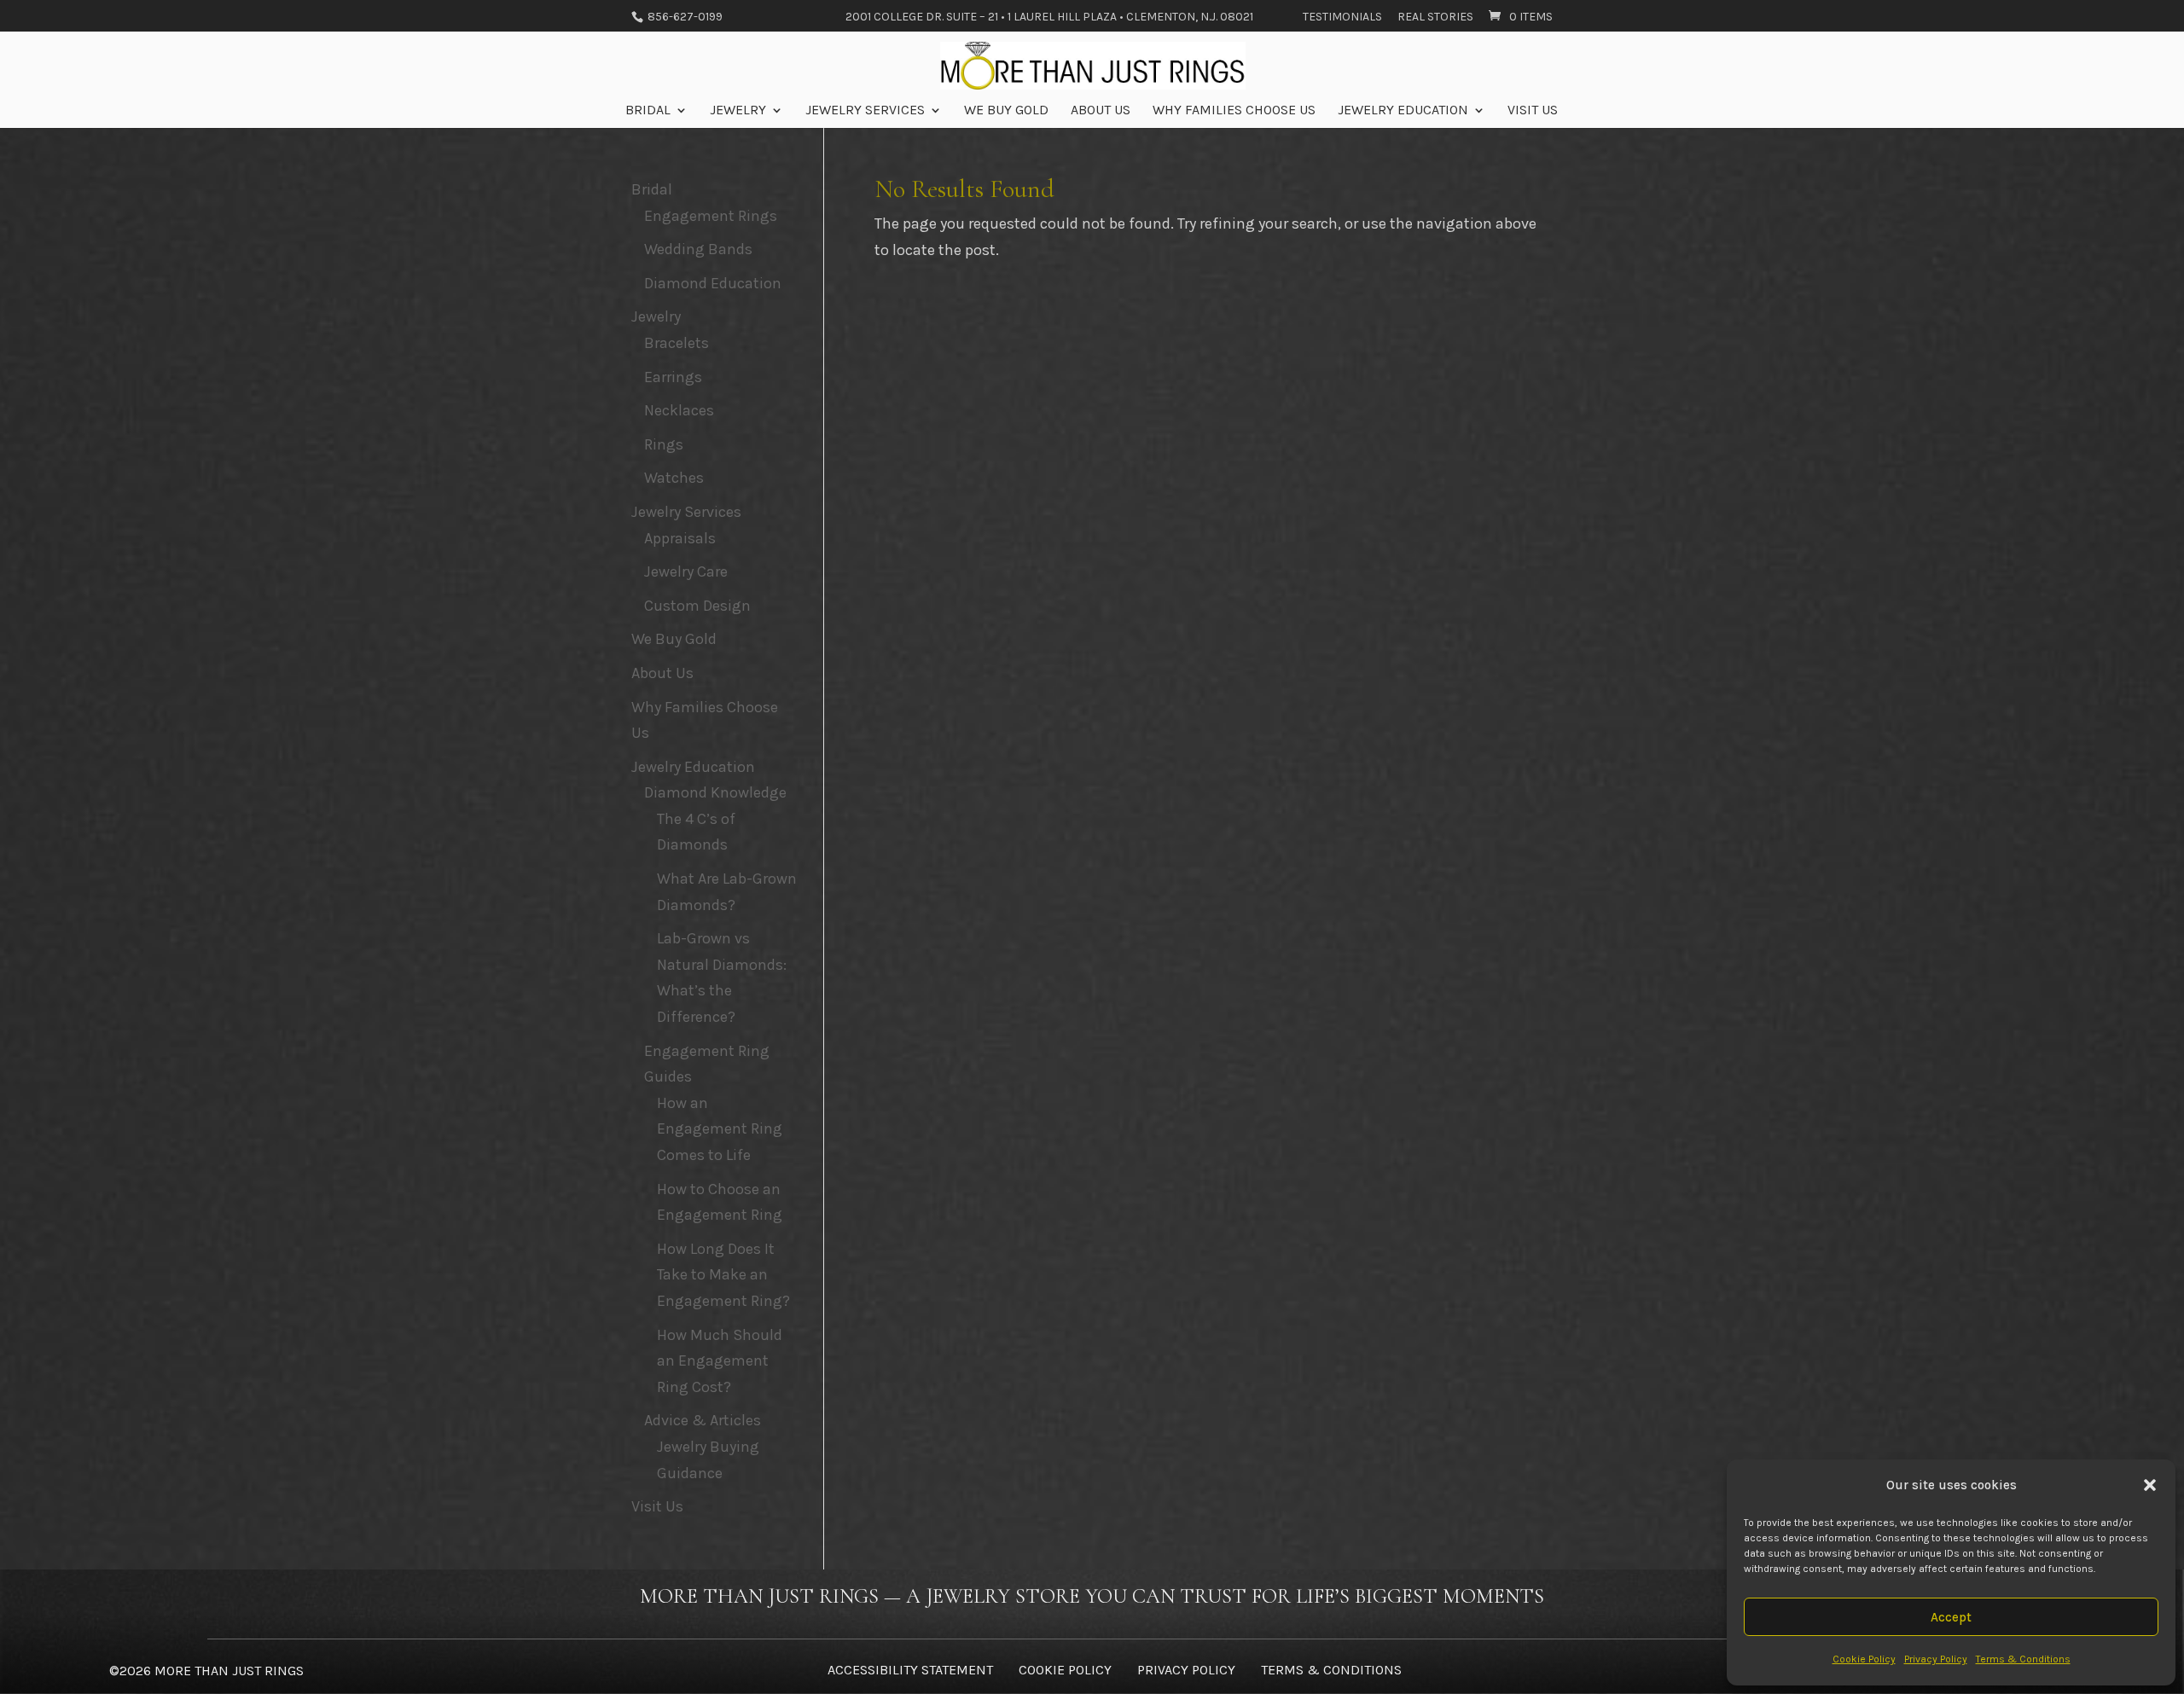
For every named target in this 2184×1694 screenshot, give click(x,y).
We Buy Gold (1006, 111)
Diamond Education (713, 283)
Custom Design (697, 606)
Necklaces (679, 410)
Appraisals (680, 538)
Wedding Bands (698, 249)
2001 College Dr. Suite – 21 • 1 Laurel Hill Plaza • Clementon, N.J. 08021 (1049, 17)
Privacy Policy (1936, 1659)
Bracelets (677, 343)
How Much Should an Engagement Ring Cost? (720, 1361)
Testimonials (1342, 17)
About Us (1101, 111)
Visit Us (1533, 111)
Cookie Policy (1864, 1659)
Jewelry (738, 111)
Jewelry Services (865, 111)
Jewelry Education (1403, 111)
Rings (664, 444)
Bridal (648, 111)
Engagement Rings (711, 216)
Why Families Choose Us (1234, 111)
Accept (1951, 1617)
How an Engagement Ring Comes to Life (720, 1129)
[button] (2150, 1485)
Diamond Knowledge (715, 792)
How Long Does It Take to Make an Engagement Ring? (723, 1275)
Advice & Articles (703, 1420)
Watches (674, 478)
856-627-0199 (684, 17)
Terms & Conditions (2023, 1659)
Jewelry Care (686, 571)
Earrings (673, 377)
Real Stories (1435, 17)
